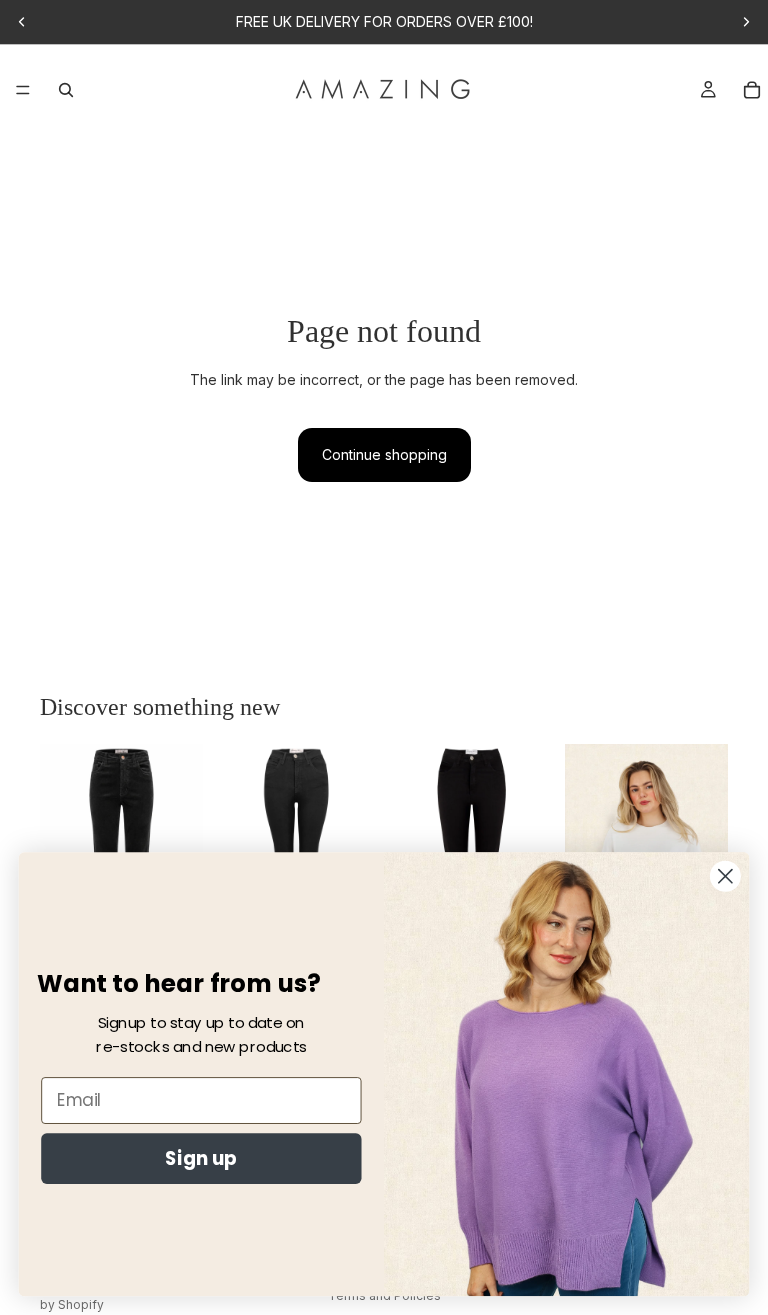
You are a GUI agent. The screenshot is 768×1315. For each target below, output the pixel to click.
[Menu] (23, 90)
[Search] (66, 90)
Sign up (201, 1158)
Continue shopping (384, 454)
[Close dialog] (725, 876)
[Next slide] (746, 22)
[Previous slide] (22, 22)
